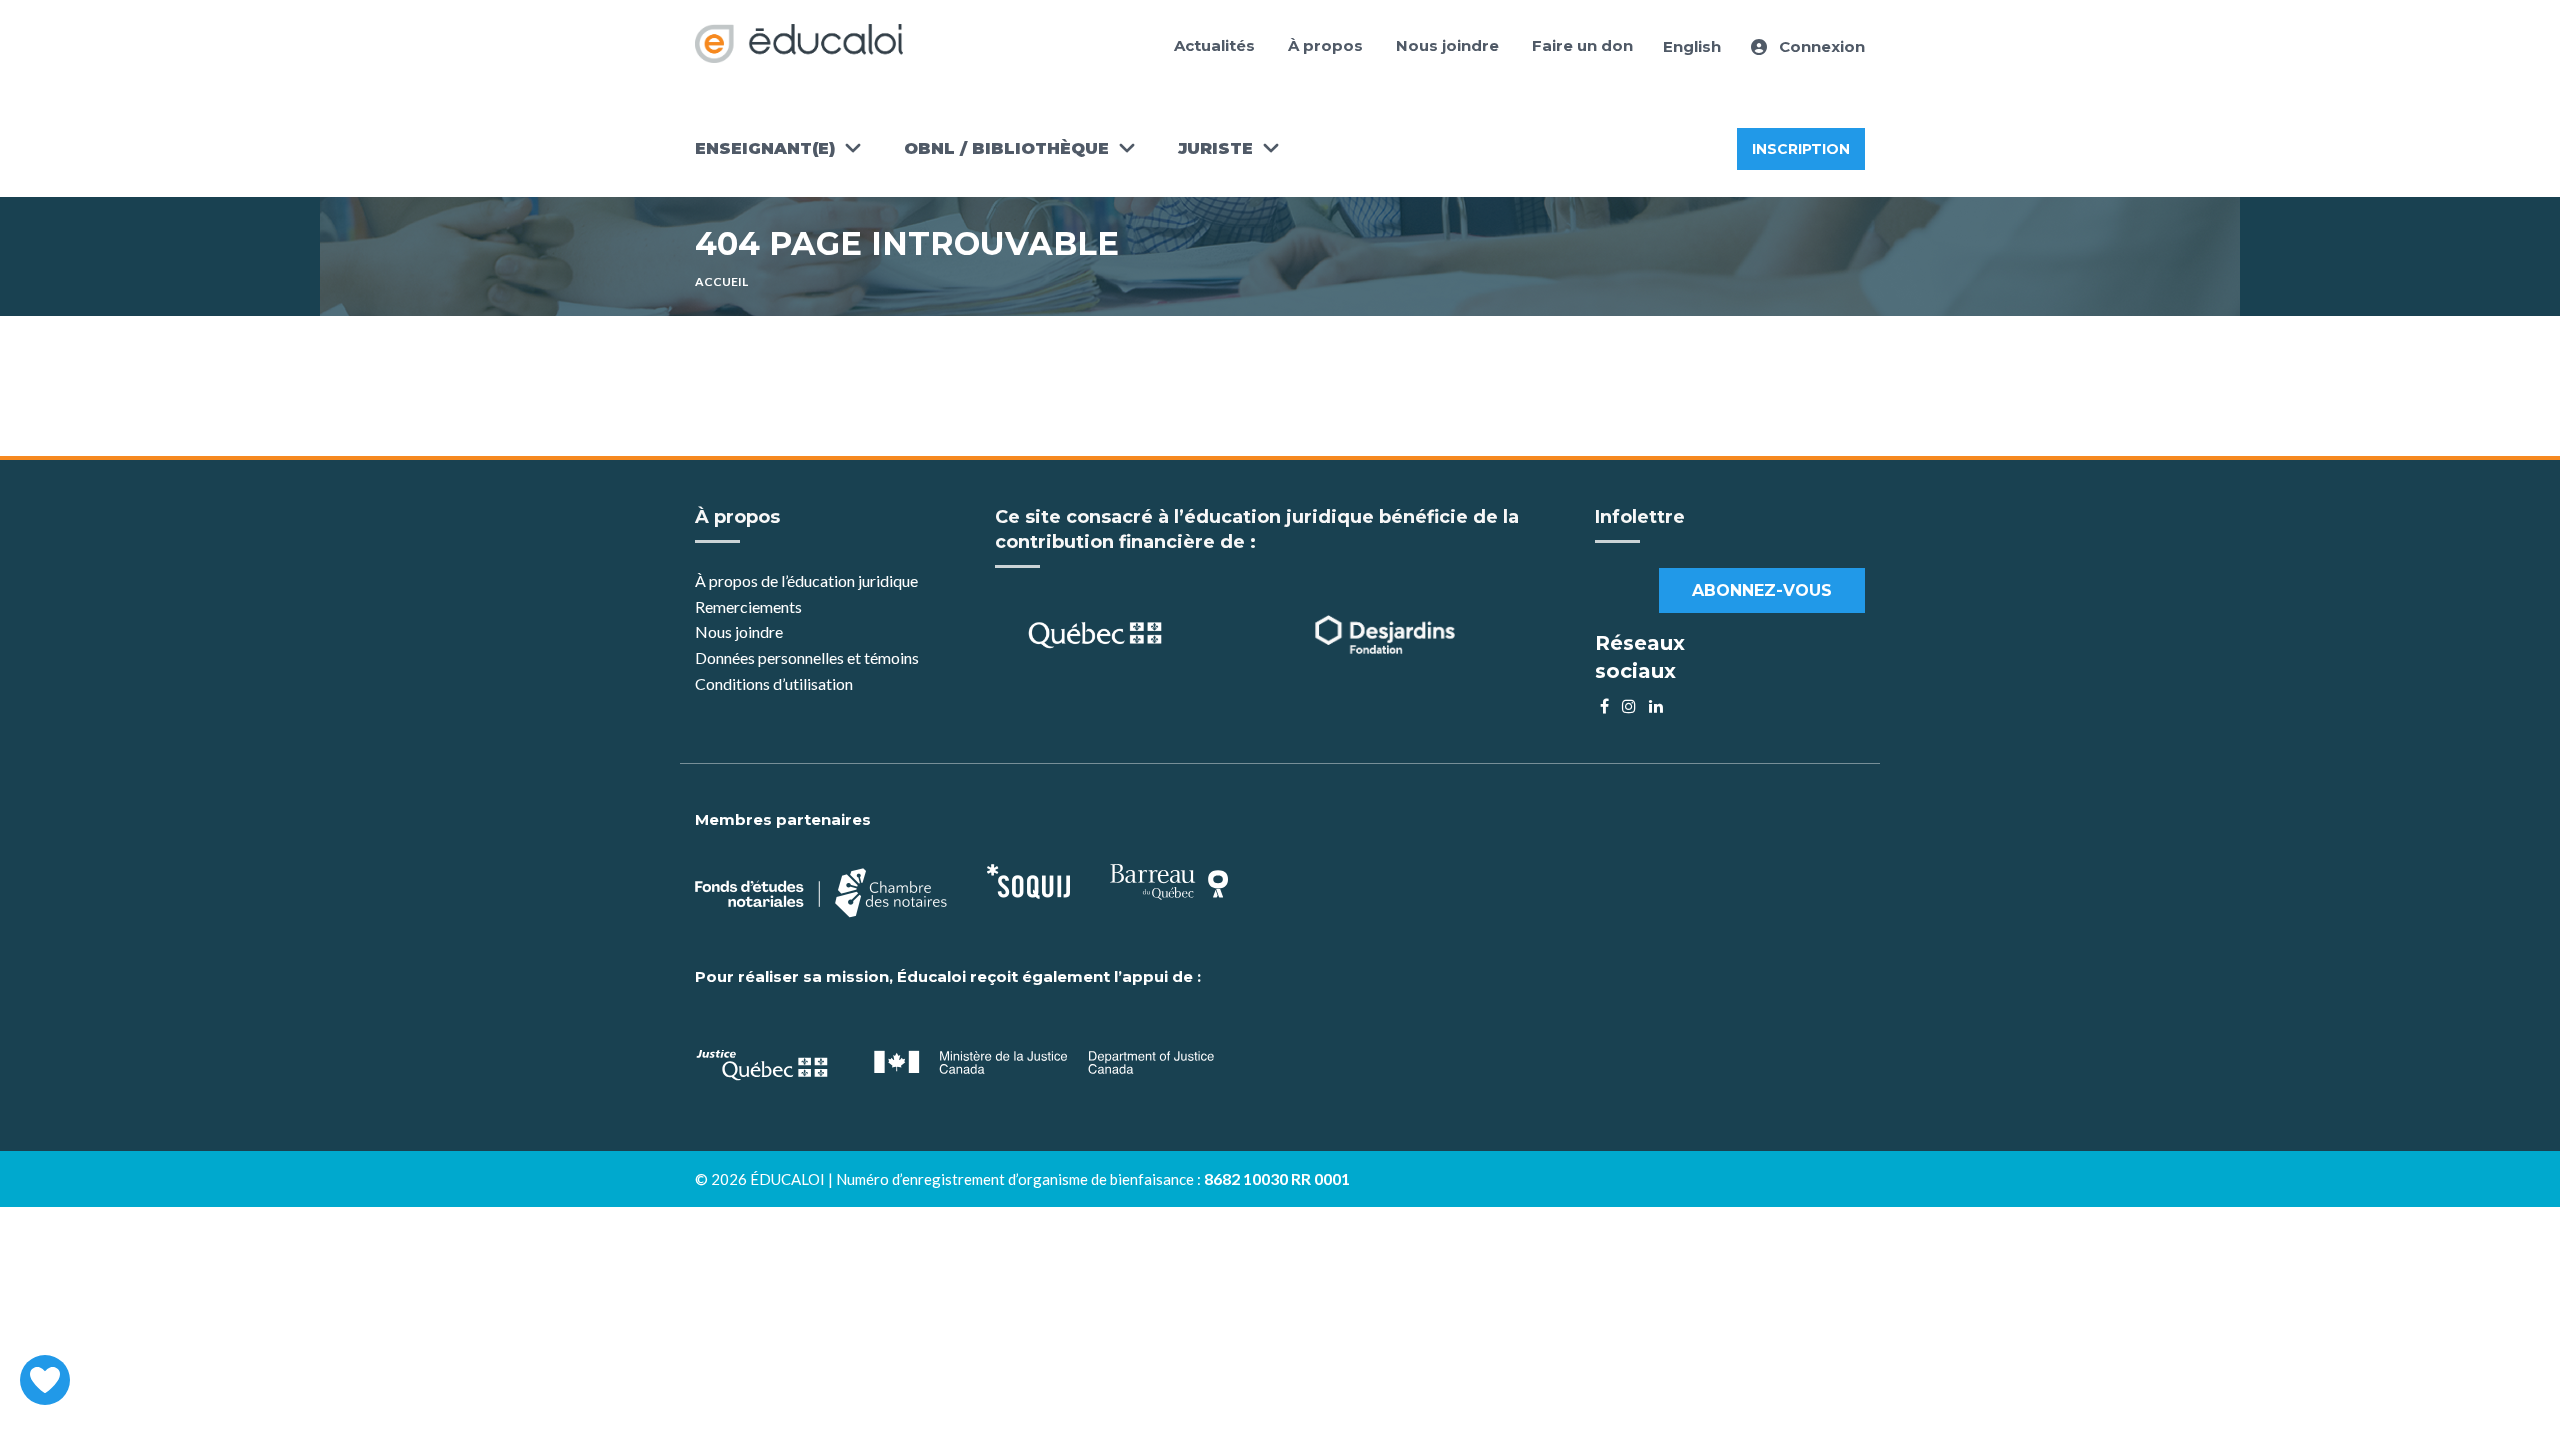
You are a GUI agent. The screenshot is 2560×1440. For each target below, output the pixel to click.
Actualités (1214, 45)
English (1692, 46)
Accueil (721, 281)
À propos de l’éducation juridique (806, 580)
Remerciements (748, 606)
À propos (1325, 45)
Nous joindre (1447, 45)
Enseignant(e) (765, 148)
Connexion (1820, 46)
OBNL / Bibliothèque (1006, 148)
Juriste (1215, 148)
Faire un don (1582, 45)
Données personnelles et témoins (807, 657)
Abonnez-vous (1762, 590)
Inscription (1801, 149)
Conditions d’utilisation (774, 683)
